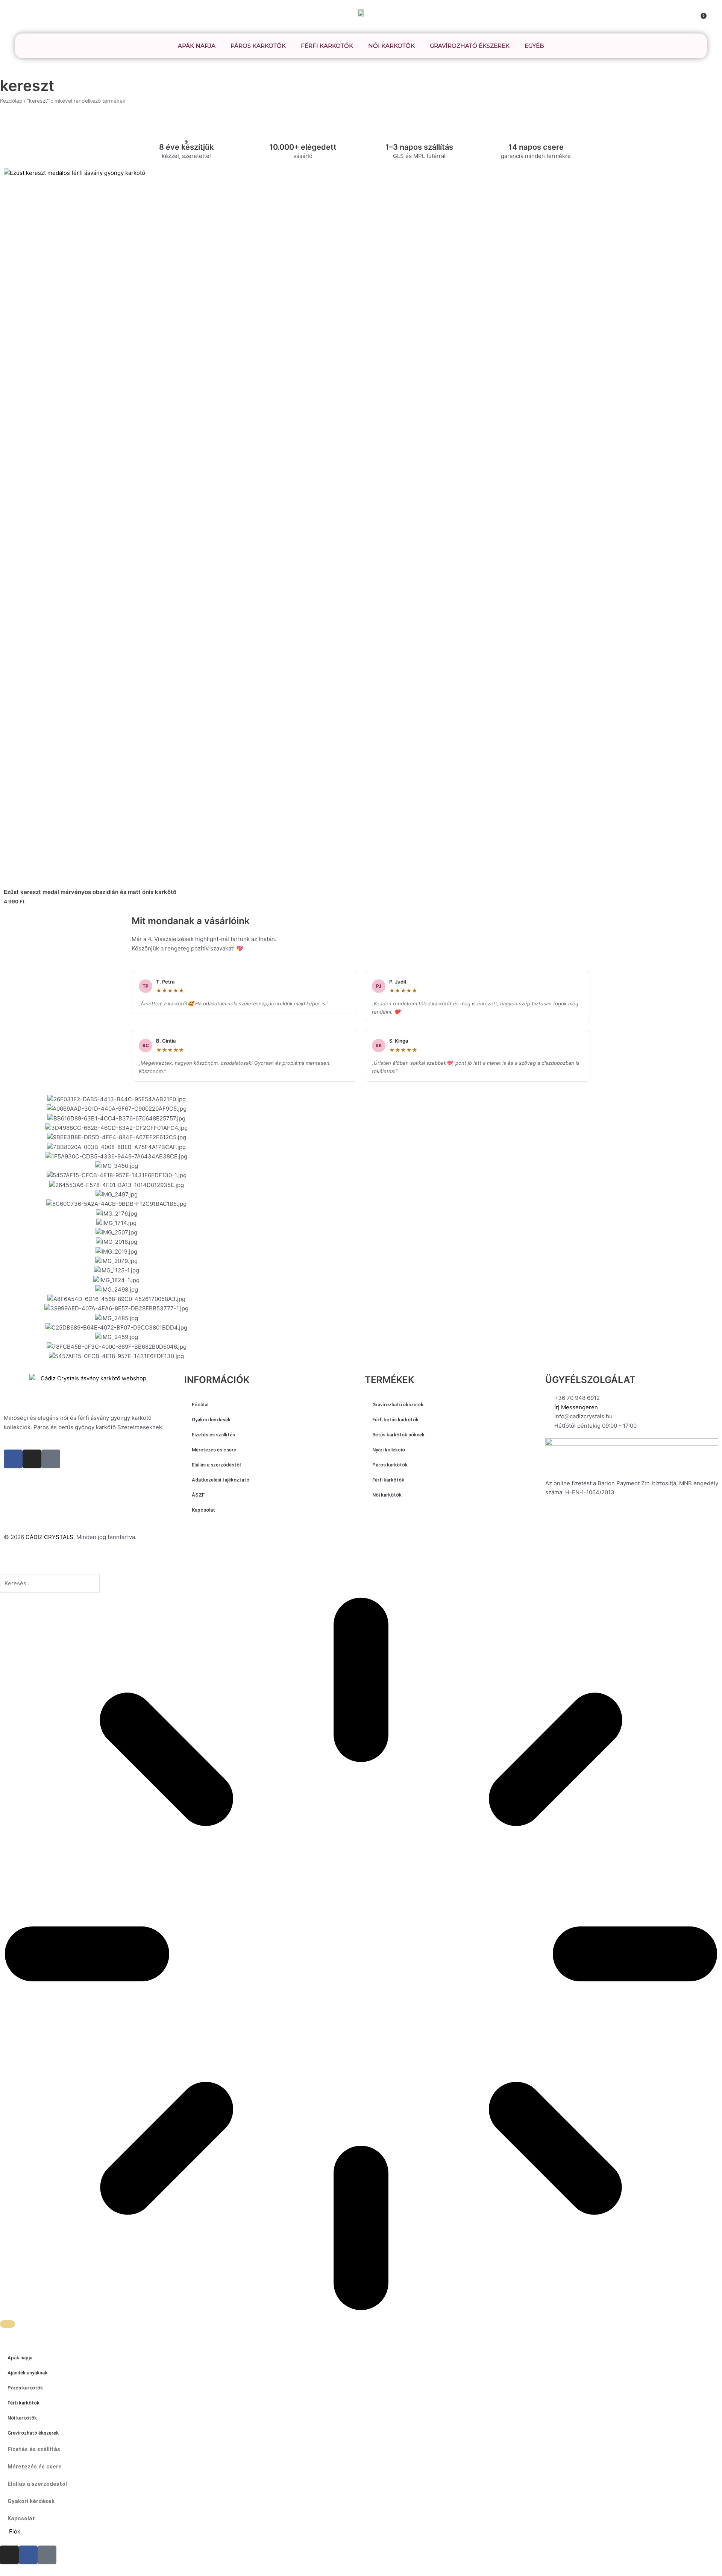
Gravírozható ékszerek (470, 46)
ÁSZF (198, 1495)
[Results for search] (361, 1955)
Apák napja (197, 46)
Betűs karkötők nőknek (398, 1435)
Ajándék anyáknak (27, 2373)
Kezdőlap (11, 101)
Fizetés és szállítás (213, 1435)
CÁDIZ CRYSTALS (49, 1537)
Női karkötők (391, 46)
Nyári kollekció (389, 1450)
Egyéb (534, 46)
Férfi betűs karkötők (395, 1420)
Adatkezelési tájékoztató (221, 1480)
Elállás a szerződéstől (216, 1465)
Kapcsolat (203, 1510)
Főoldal (200, 1405)
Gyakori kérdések (211, 1420)
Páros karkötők (258, 46)
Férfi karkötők (327, 46)
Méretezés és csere (214, 1450)
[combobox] (50, 1583)
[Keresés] (8, 2324)
